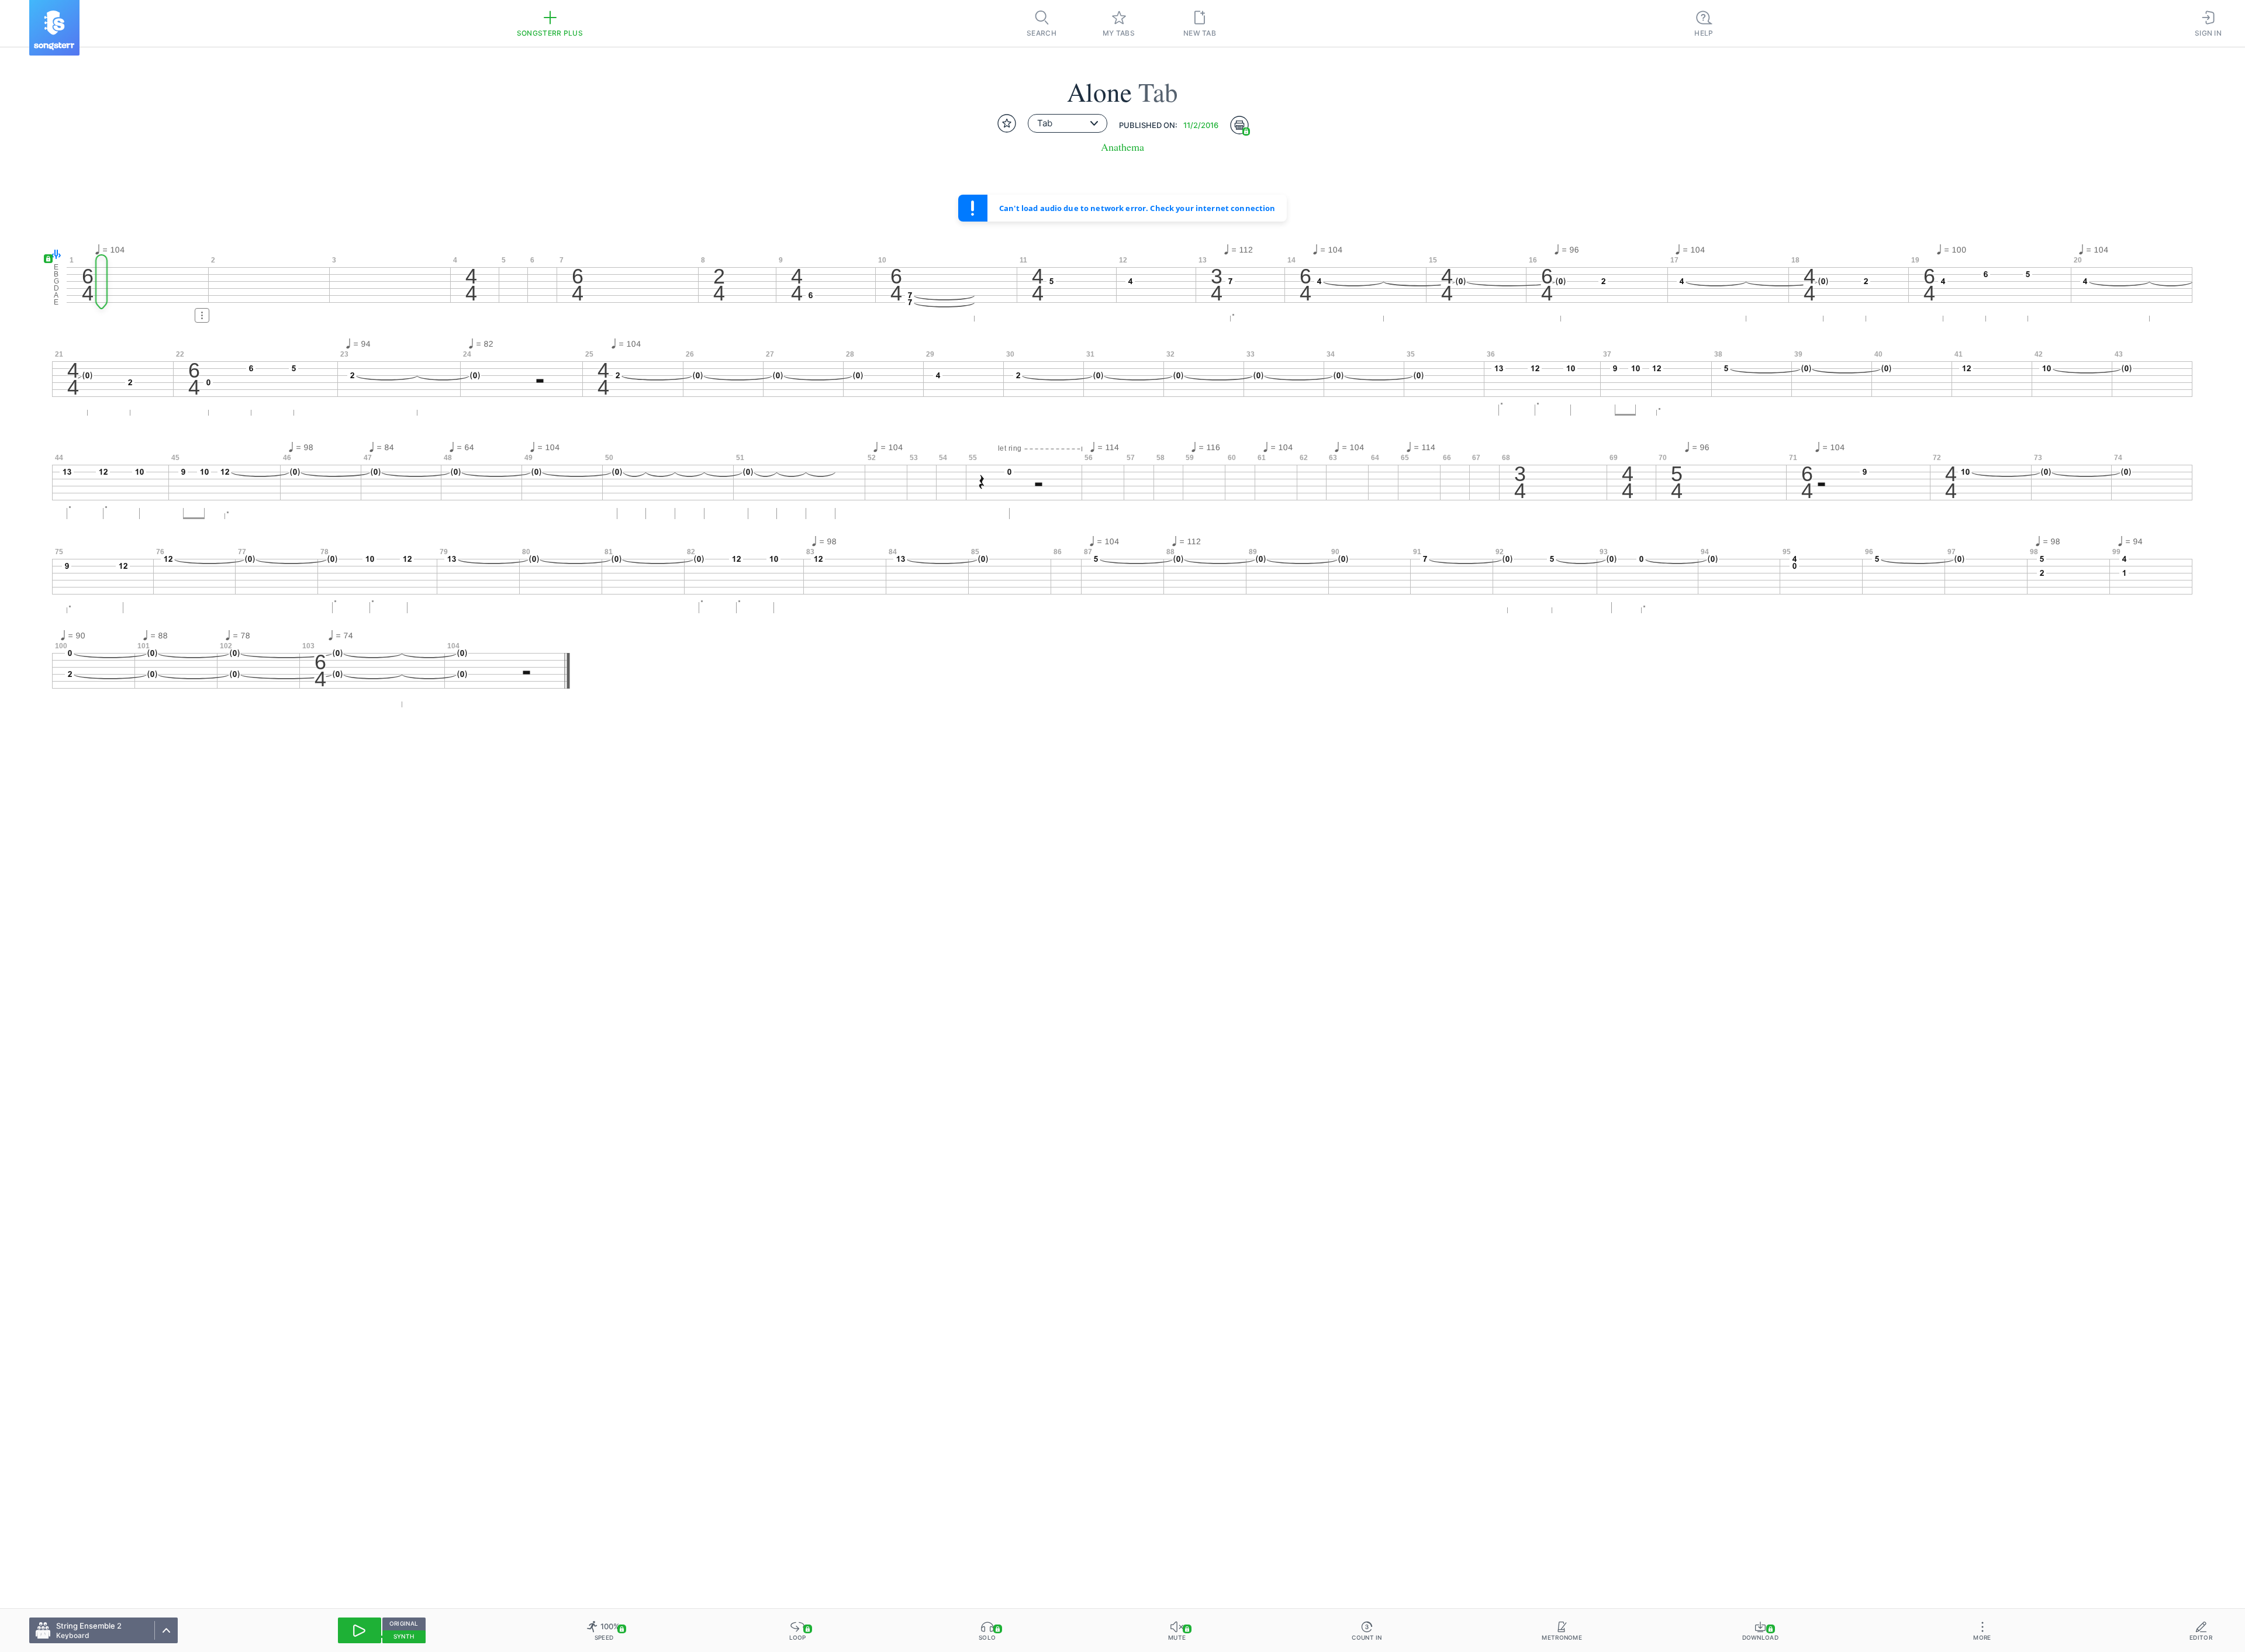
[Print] (1239, 125)
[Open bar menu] (202, 315)
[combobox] (1068, 123)
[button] (53, 255)
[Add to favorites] (1007, 123)
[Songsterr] (54, 28)
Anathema (1122, 147)
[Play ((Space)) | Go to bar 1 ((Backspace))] (360, 1630)
